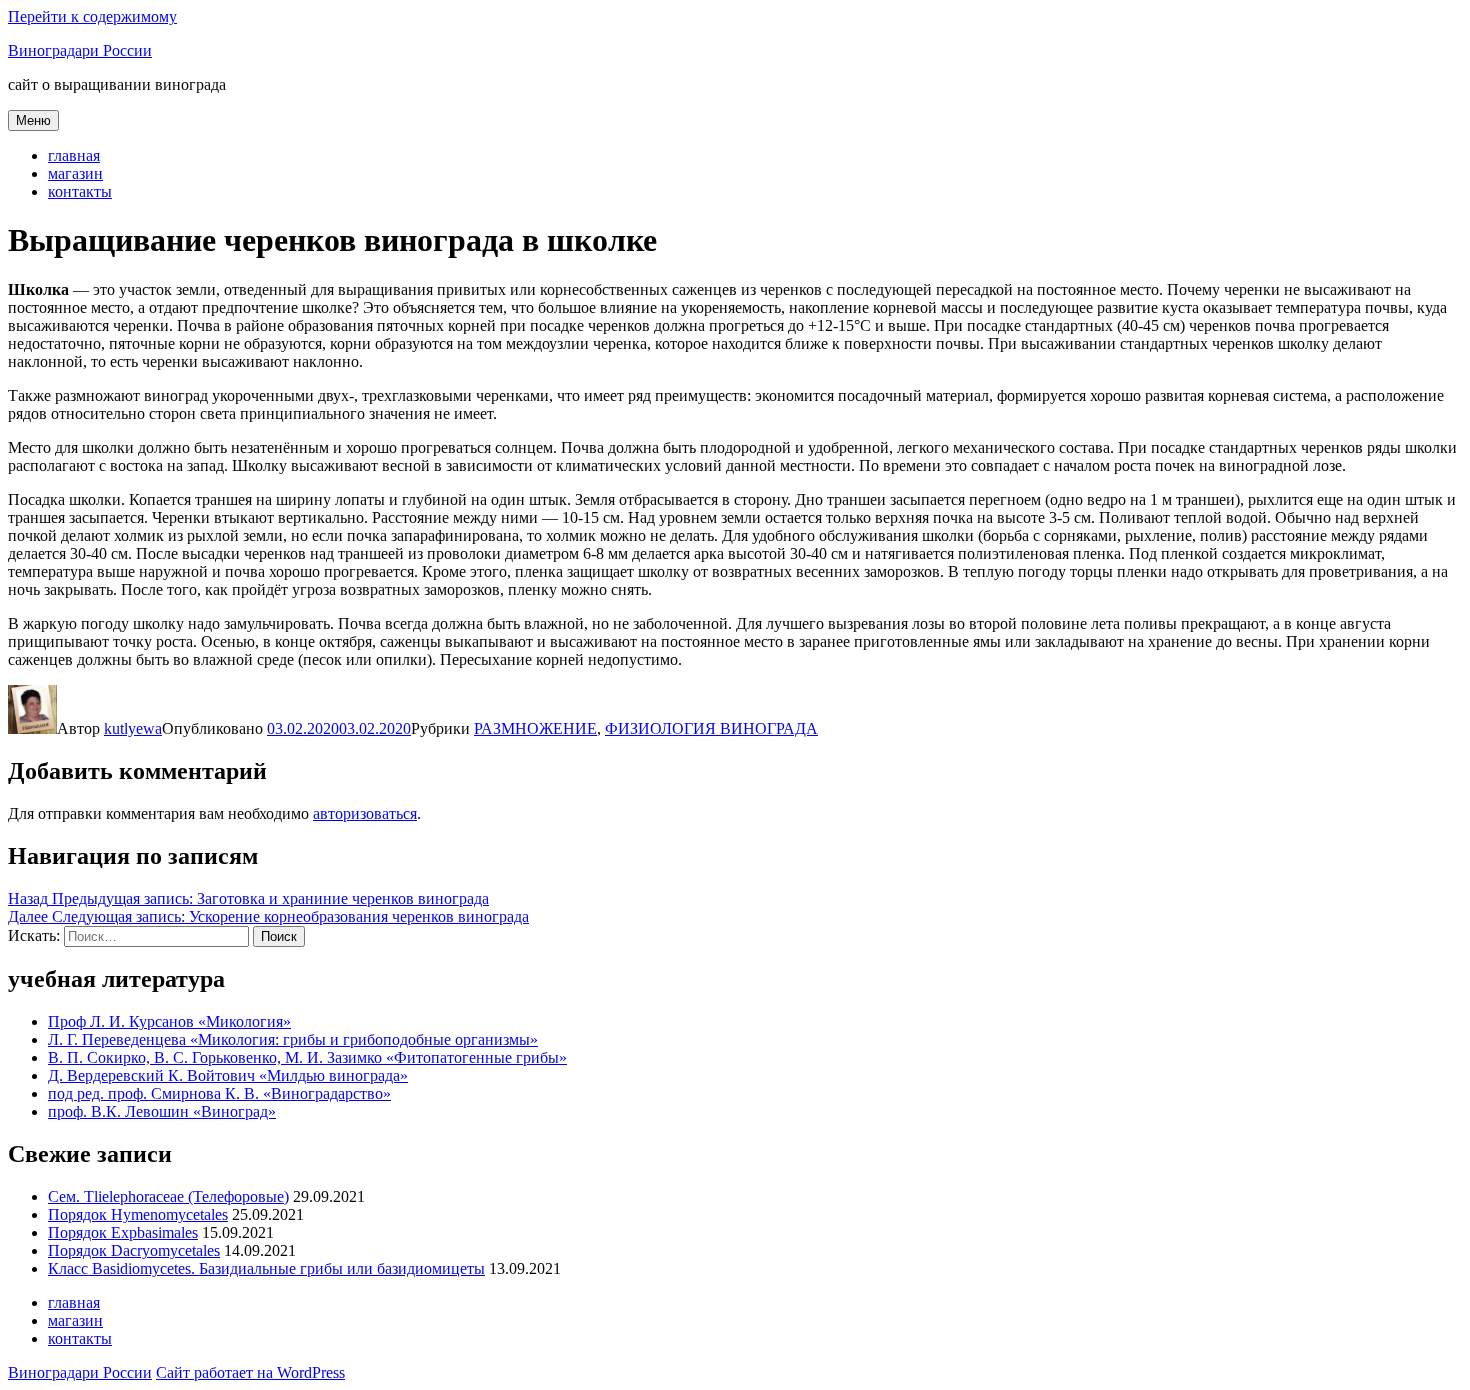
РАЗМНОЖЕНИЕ (535, 728)
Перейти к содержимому (92, 16)
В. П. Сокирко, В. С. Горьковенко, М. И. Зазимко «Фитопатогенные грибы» (307, 1057)
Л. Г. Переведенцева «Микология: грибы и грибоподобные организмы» (293, 1039)
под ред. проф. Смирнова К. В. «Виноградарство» (219, 1093)
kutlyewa (133, 728)
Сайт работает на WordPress (250, 1372)
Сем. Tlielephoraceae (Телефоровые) (168, 1196)
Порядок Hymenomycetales (138, 1214)
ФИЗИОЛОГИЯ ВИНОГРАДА (711, 728)
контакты (80, 191)
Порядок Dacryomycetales (134, 1250)
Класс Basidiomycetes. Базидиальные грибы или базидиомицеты (266, 1268)
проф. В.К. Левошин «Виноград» (162, 1111)
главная (74, 155)
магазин (75, 173)
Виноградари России (80, 50)
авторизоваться (365, 813)
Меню (33, 120)
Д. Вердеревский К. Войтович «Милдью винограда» (228, 1075)
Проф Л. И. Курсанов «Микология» (169, 1021)
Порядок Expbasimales (123, 1232)
